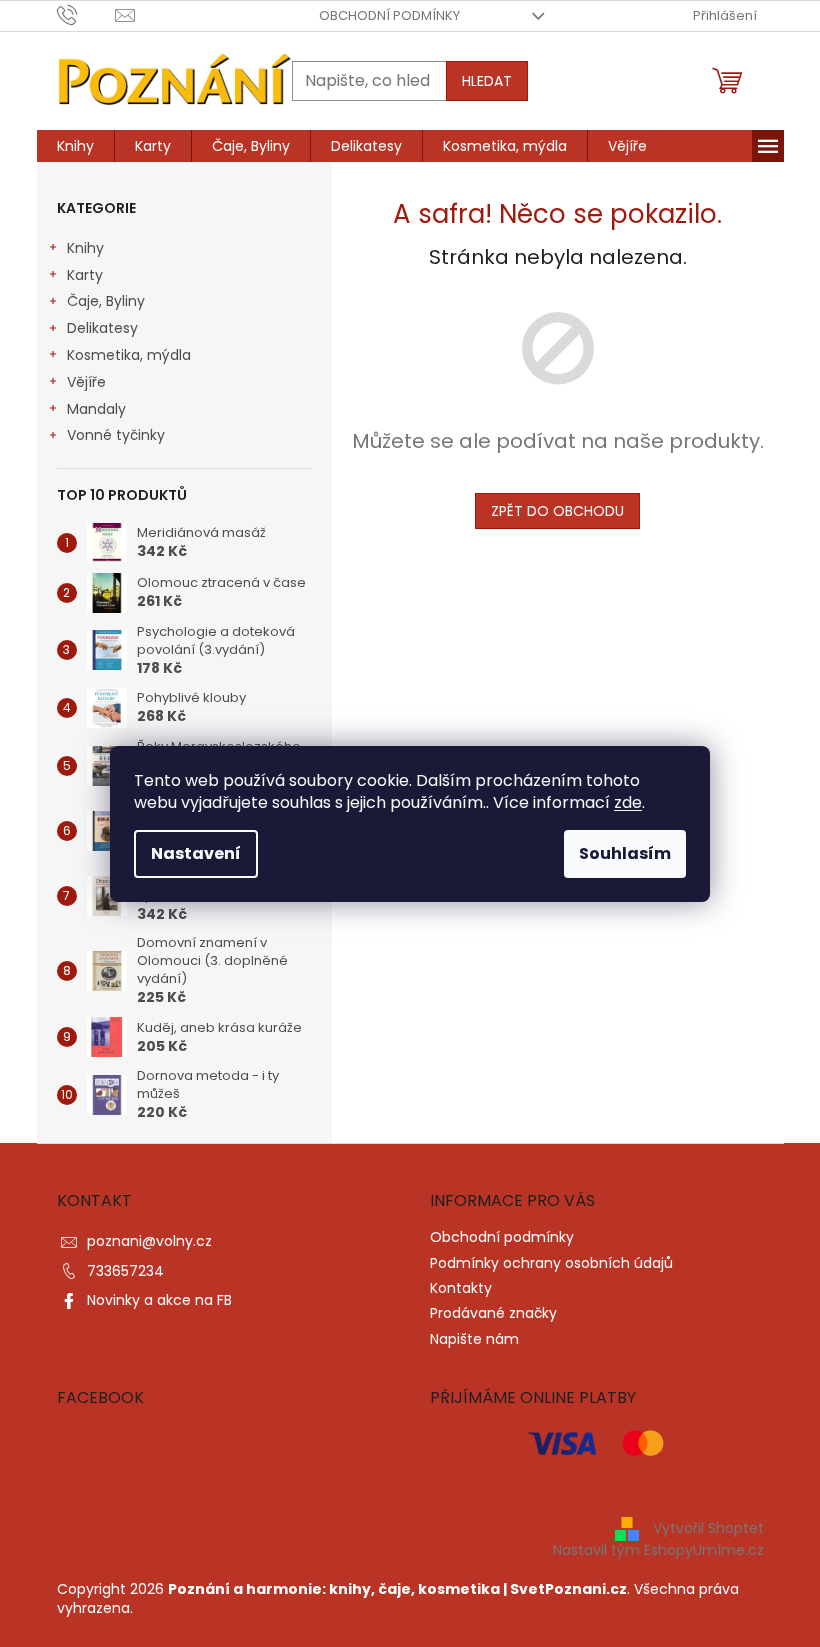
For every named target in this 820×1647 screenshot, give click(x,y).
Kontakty (461, 1288)
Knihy (85, 248)
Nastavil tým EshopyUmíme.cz (658, 1550)
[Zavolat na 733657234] (86, 14)
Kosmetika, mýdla (129, 355)
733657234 (125, 1271)
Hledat (487, 81)
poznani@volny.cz (149, 1241)
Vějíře (86, 382)
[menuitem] (75, 146)
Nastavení (196, 853)
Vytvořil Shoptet (708, 1528)
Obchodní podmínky (389, 15)
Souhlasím (625, 853)
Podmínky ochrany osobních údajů (551, 1263)
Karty (85, 275)
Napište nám (474, 1339)
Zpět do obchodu (557, 511)
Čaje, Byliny (106, 301)
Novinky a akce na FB (159, 1300)
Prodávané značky (493, 1313)
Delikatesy (102, 328)
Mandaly (96, 409)
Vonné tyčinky (116, 435)
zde (628, 802)
